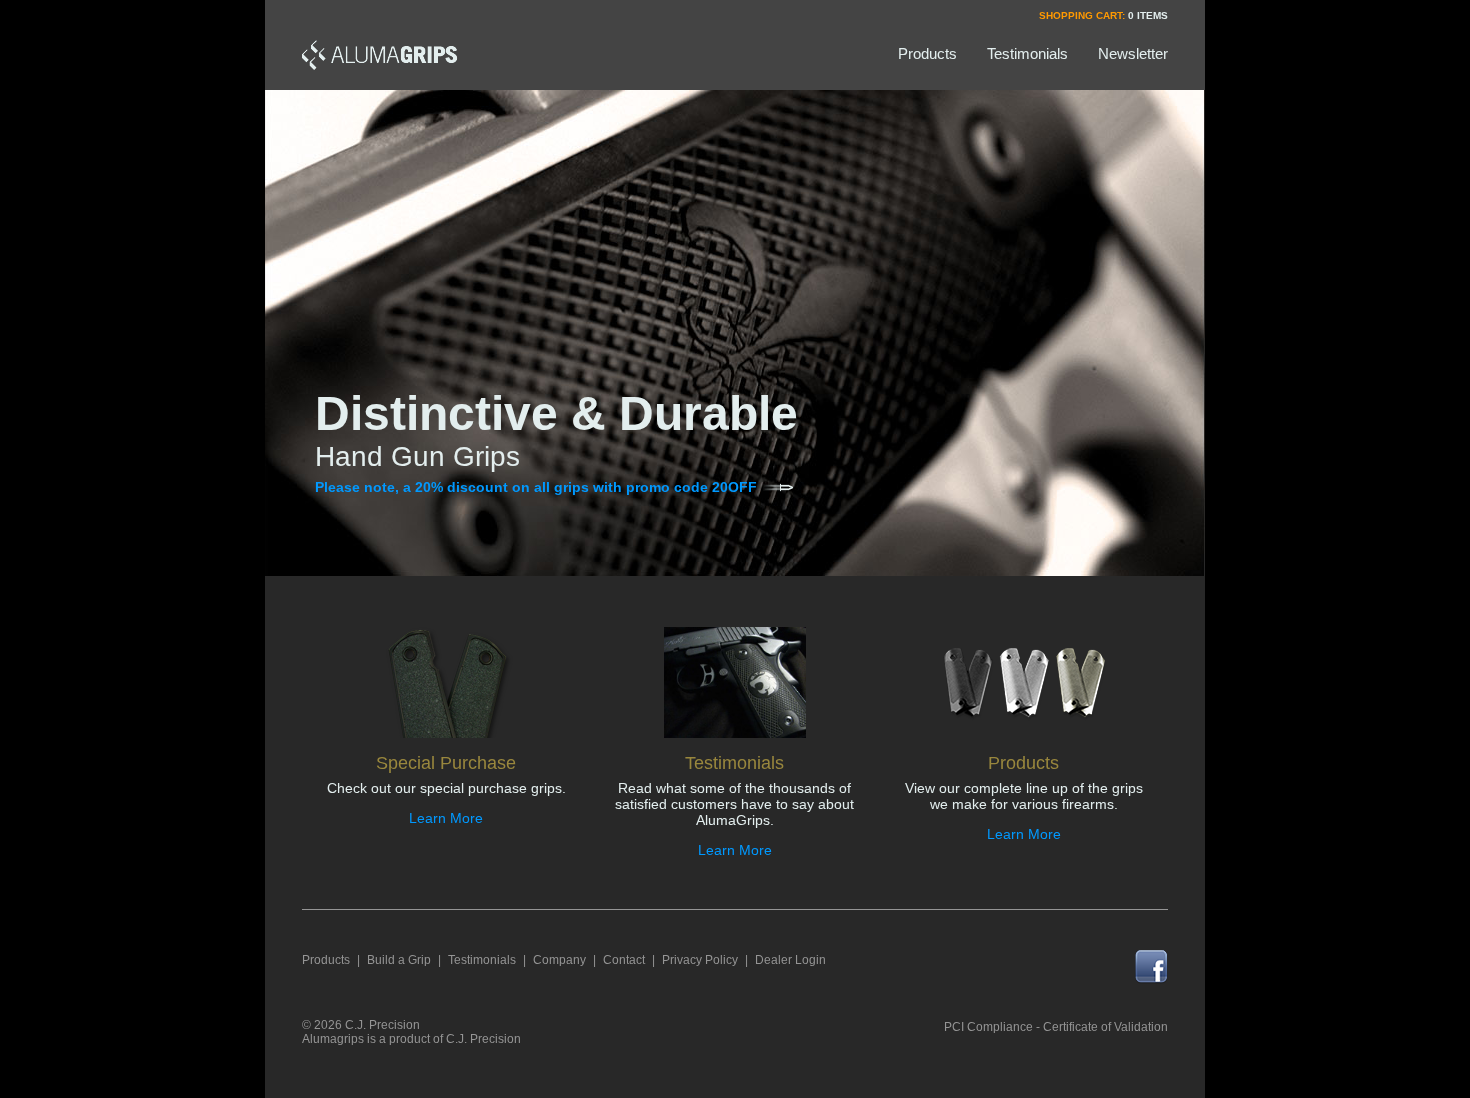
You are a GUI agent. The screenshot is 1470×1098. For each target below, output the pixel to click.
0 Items (1148, 15)
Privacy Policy (700, 960)
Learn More (446, 818)
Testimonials (482, 960)
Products (326, 960)
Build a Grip (399, 960)
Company (559, 960)
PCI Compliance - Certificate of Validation (1056, 1027)
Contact (624, 960)
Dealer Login (790, 960)
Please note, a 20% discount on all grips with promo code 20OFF (536, 487)
